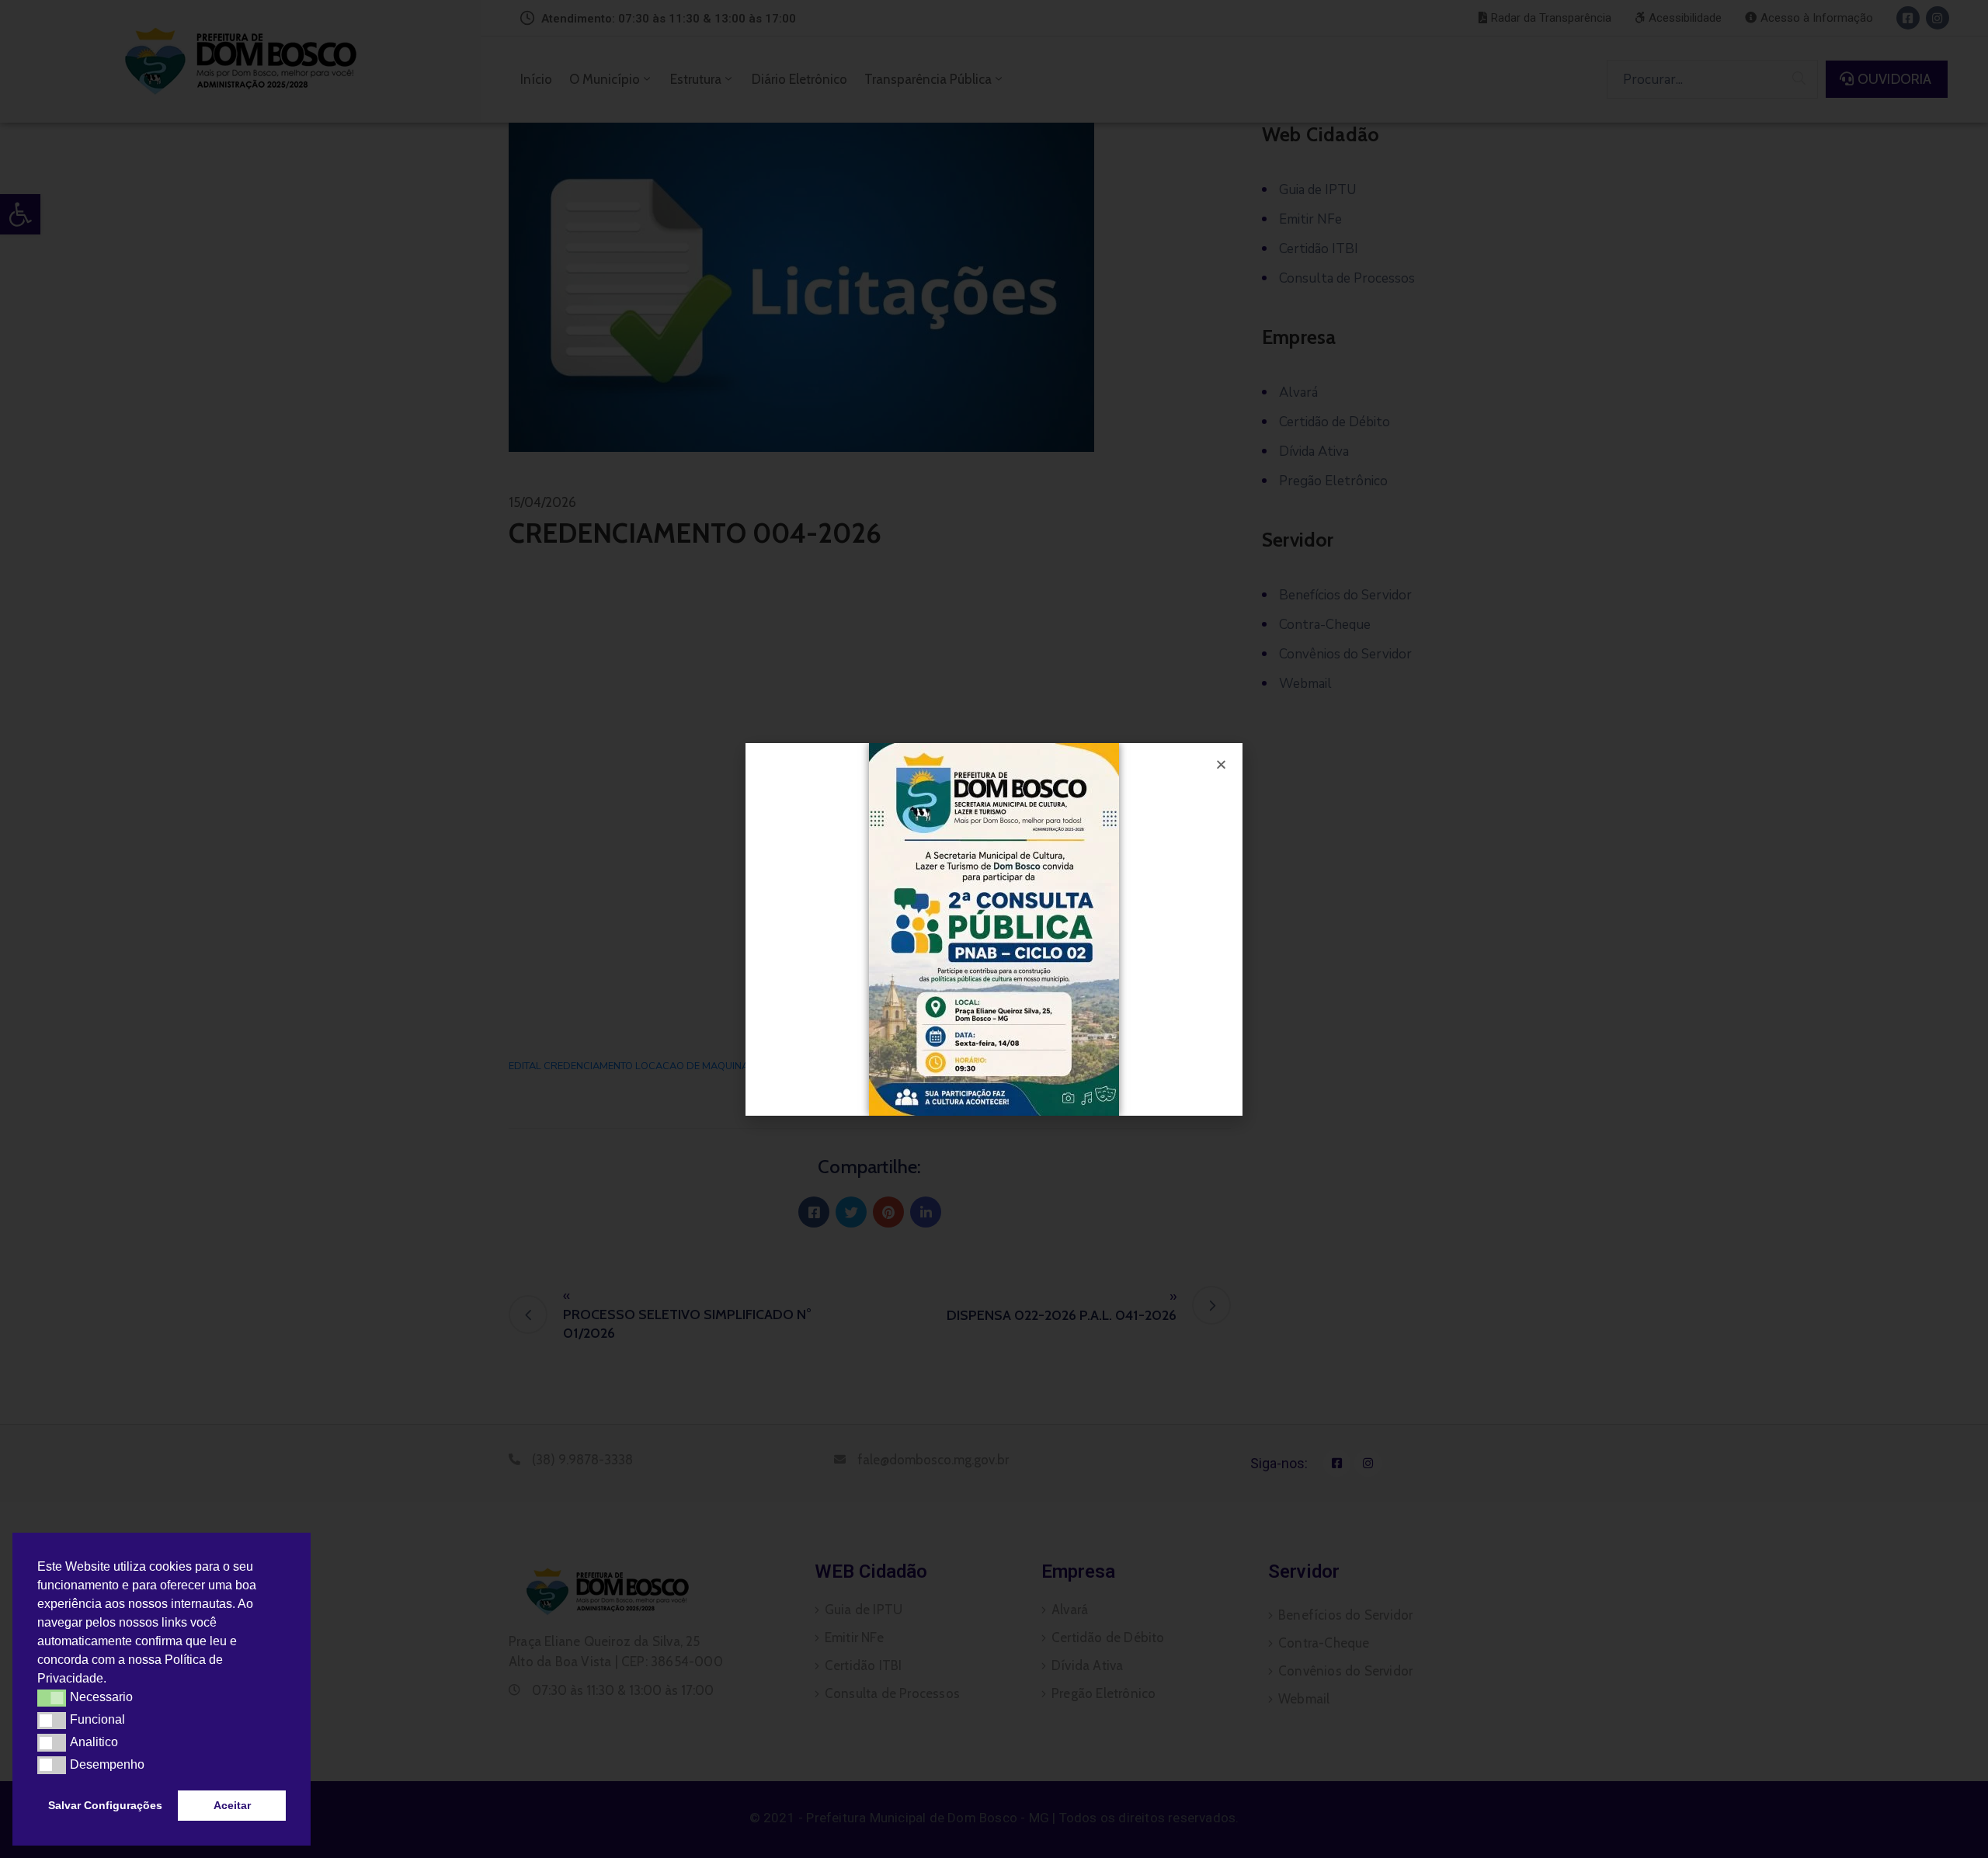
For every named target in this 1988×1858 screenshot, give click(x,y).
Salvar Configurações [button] (105, 1805)
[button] (112, 1680)
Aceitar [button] (232, 1805)
